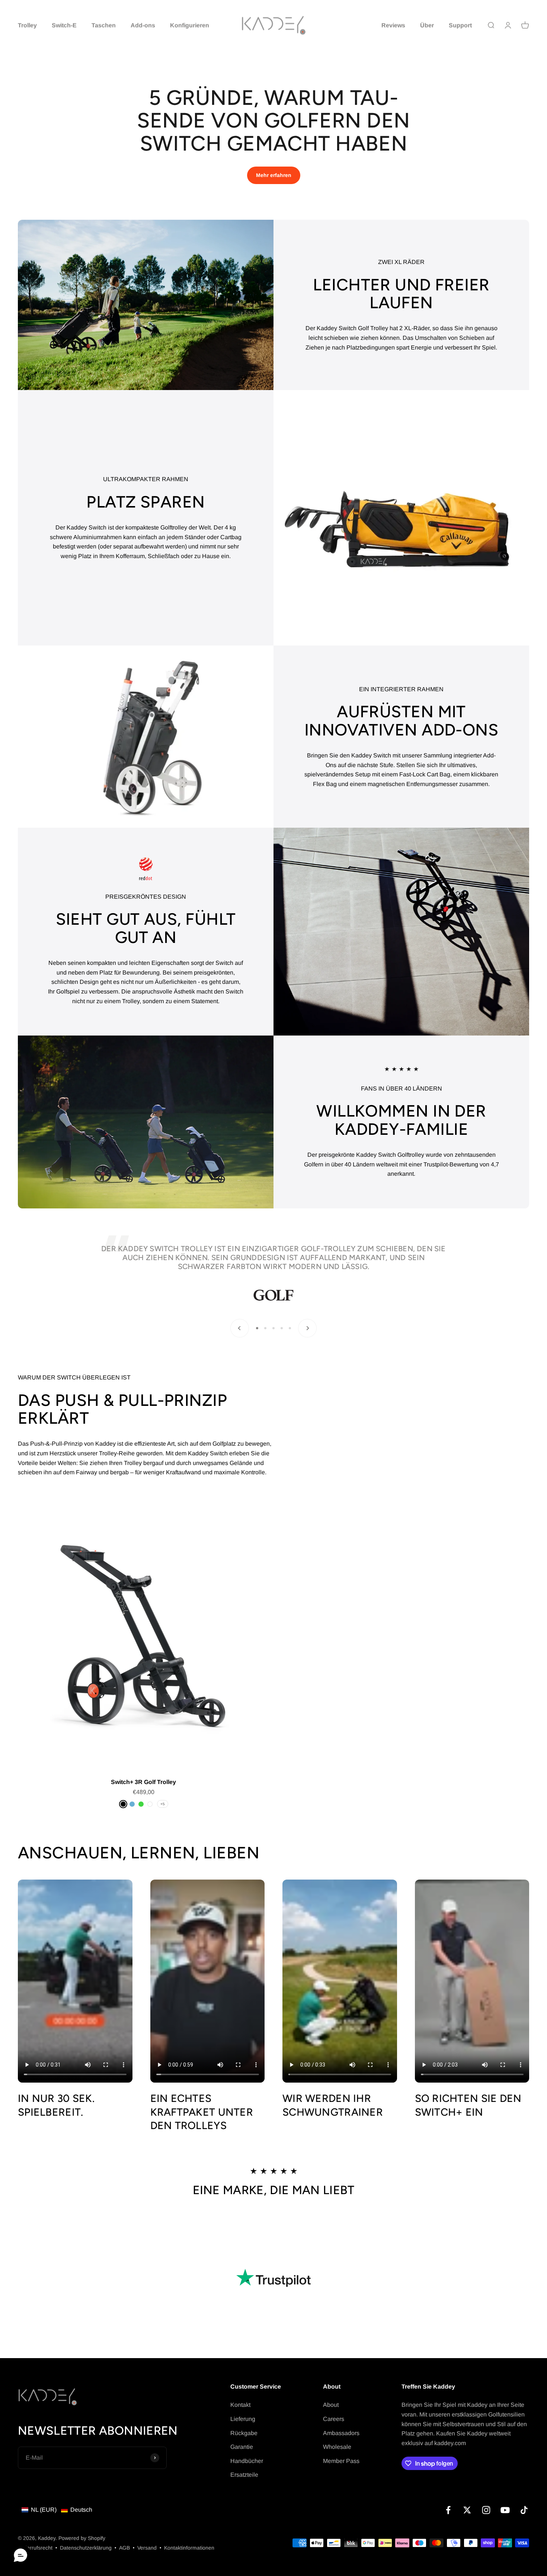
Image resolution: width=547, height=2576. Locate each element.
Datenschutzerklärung (86, 2548)
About (331, 2405)
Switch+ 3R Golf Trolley (143, 1782)
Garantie (242, 2447)
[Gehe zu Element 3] (273, 1328)
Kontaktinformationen (189, 2548)
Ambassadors (341, 2433)
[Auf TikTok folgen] (524, 2510)
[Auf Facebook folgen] (448, 2510)
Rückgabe (244, 2433)
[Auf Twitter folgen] (467, 2510)
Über (427, 25)
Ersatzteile (244, 2475)
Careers (334, 2419)
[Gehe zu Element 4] (282, 1328)
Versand (147, 2548)
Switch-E (64, 25)
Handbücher (247, 2461)
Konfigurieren (190, 25)
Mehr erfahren (274, 175)
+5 (163, 1804)
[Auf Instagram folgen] (486, 2510)
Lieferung (243, 2419)
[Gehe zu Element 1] (257, 1328)
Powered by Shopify (82, 2538)
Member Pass (341, 2461)
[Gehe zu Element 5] (290, 1328)
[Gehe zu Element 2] (265, 1328)
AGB (124, 2548)
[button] (57, 2510)
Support (460, 25)
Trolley (27, 25)
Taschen (104, 25)
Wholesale (337, 2447)
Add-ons (143, 25)
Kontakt (240, 2405)
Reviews (393, 25)
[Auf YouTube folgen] (505, 2510)
